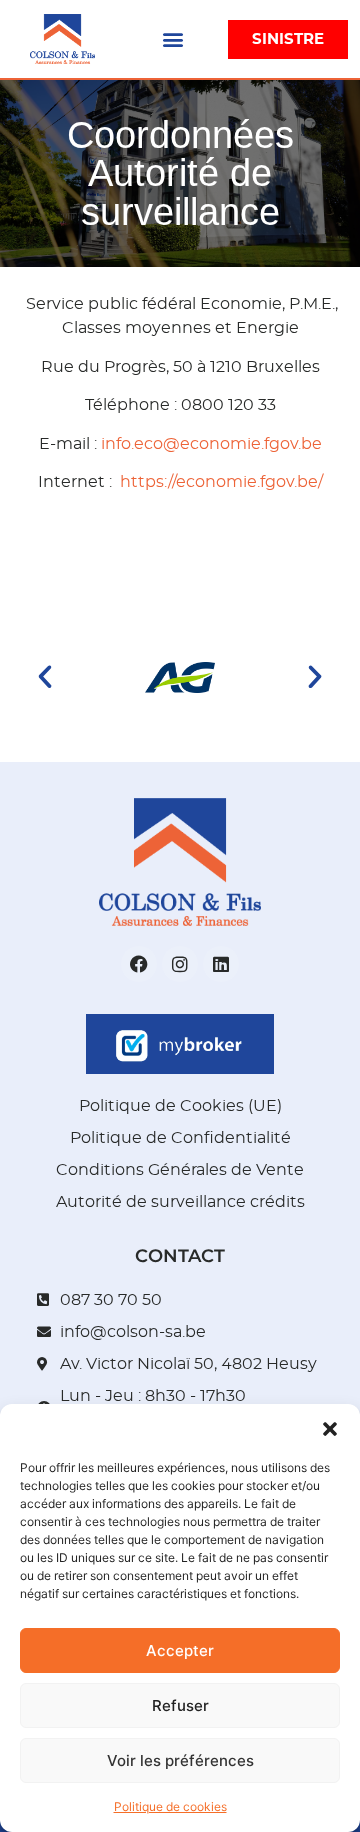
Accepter (180, 1650)
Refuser (180, 1705)
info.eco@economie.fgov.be (211, 444)
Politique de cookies (170, 1806)
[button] (330, 1429)
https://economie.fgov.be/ (221, 482)
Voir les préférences (180, 1760)
